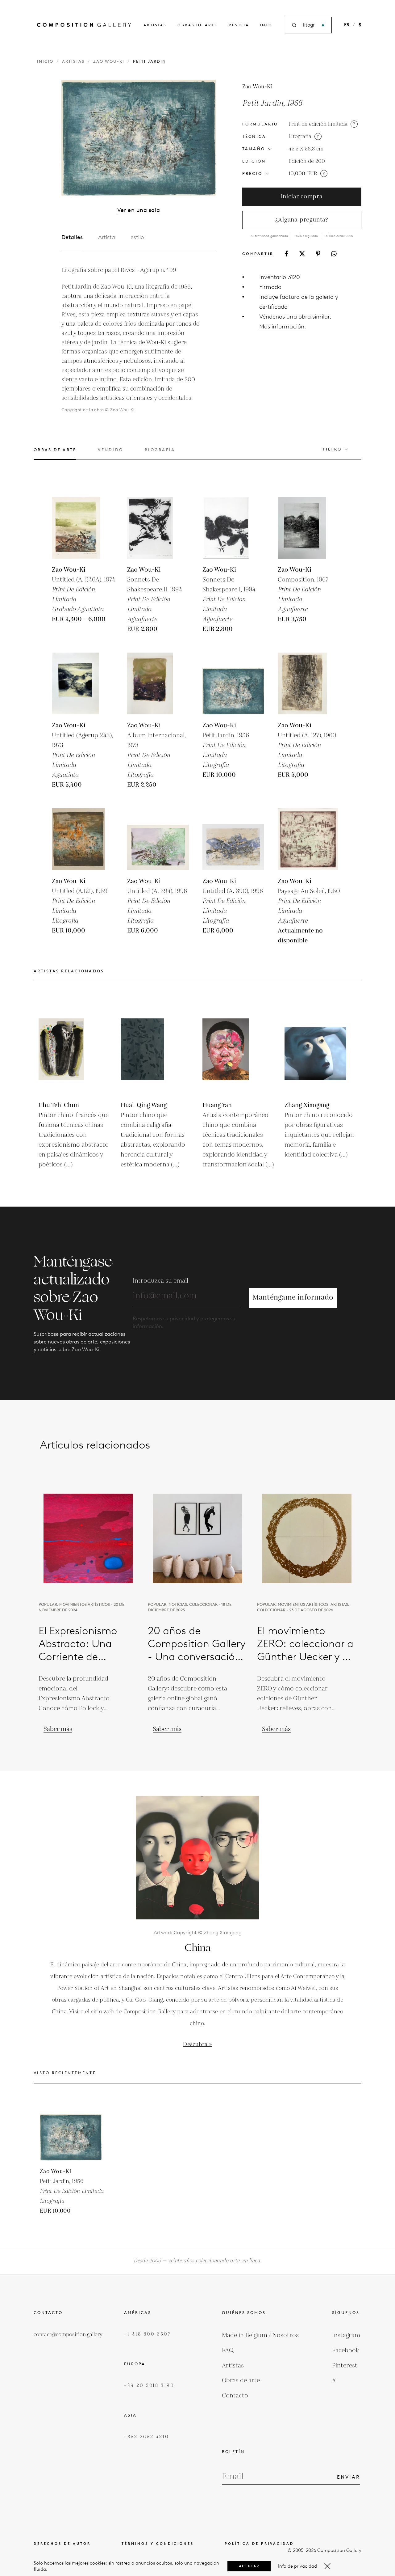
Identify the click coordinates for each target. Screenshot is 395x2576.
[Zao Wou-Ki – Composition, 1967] (309, 528)
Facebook (346, 2350)
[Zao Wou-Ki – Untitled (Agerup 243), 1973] (83, 683)
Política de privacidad (259, 2544)
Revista (239, 25)
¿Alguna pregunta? (302, 220)
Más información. (283, 326)
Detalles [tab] (72, 237)
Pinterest (345, 2366)
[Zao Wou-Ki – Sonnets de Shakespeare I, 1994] (233, 528)
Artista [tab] (107, 237)
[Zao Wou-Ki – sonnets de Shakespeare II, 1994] (158, 528)
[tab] (55, 453)
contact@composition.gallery (68, 2335)
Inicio (45, 61)
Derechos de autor (62, 2544)
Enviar (349, 2477)
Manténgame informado (293, 1298)
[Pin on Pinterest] (318, 254)
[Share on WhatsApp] (334, 254)
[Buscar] (323, 25)
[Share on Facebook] (286, 254)
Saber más (58, 1729)
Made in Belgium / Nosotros (260, 2335)
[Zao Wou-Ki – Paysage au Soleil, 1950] (309, 839)
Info (266, 25)
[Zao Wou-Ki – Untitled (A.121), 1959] (83, 839)
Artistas (155, 25)
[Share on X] (302, 254)
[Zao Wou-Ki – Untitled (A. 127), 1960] (309, 683)
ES (347, 25)
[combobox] (309, 25)
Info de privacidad (297, 2566)
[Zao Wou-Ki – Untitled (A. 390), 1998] (233, 839)
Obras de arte (197, 25)
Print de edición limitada (318, 124)
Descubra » (197, 2044)
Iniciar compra (302, 197)
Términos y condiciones (158, 2544)
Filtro (332, 449)
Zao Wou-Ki (109, 61)
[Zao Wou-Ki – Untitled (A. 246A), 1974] (83, 528)
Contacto (235, 2396)
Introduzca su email (160, 1281)
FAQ (228, 2350)
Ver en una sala (139, 210)
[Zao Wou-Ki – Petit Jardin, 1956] (233, 683)
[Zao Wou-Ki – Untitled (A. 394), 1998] (158, 839)
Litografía (300, 137)
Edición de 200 (307, 161)
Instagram (346, 2335)
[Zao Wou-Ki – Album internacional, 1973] (158, 683)
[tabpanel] (131, 340)
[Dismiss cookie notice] (327, 2566)
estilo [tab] (137, 237)
